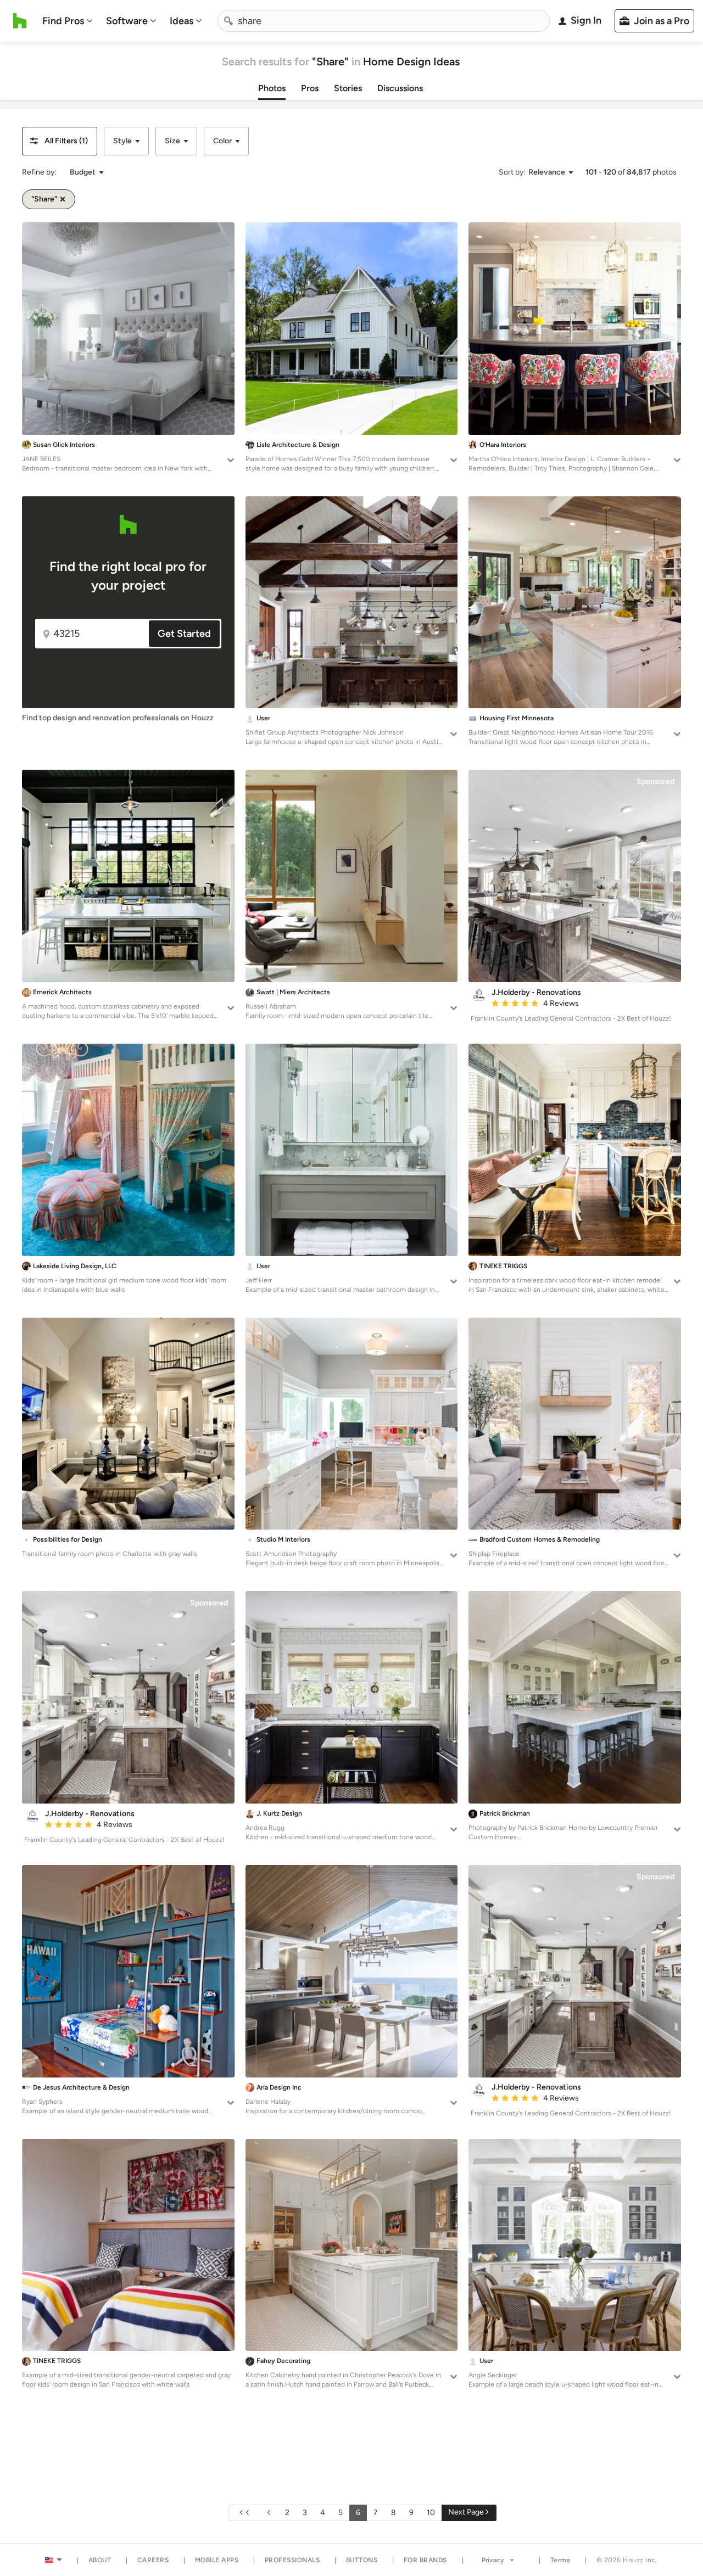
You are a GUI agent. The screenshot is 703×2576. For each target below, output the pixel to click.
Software (127, 21)
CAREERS (153, 2560)
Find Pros (63, 21)
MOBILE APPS (217, 2560)
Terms (560, 2560)
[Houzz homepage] (20, 21)
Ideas (182, 21)
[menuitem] (68, 21)
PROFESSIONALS (292, 2560)
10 (431, 2513)
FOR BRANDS (425, 2560)
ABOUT (100, 2560)
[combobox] (384, 21)
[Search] (228, 21)
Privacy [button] (493, 2560)
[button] (60, 141)
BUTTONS (362, 2560)
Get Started (184, 634)
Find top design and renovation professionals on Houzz (118, 718)
